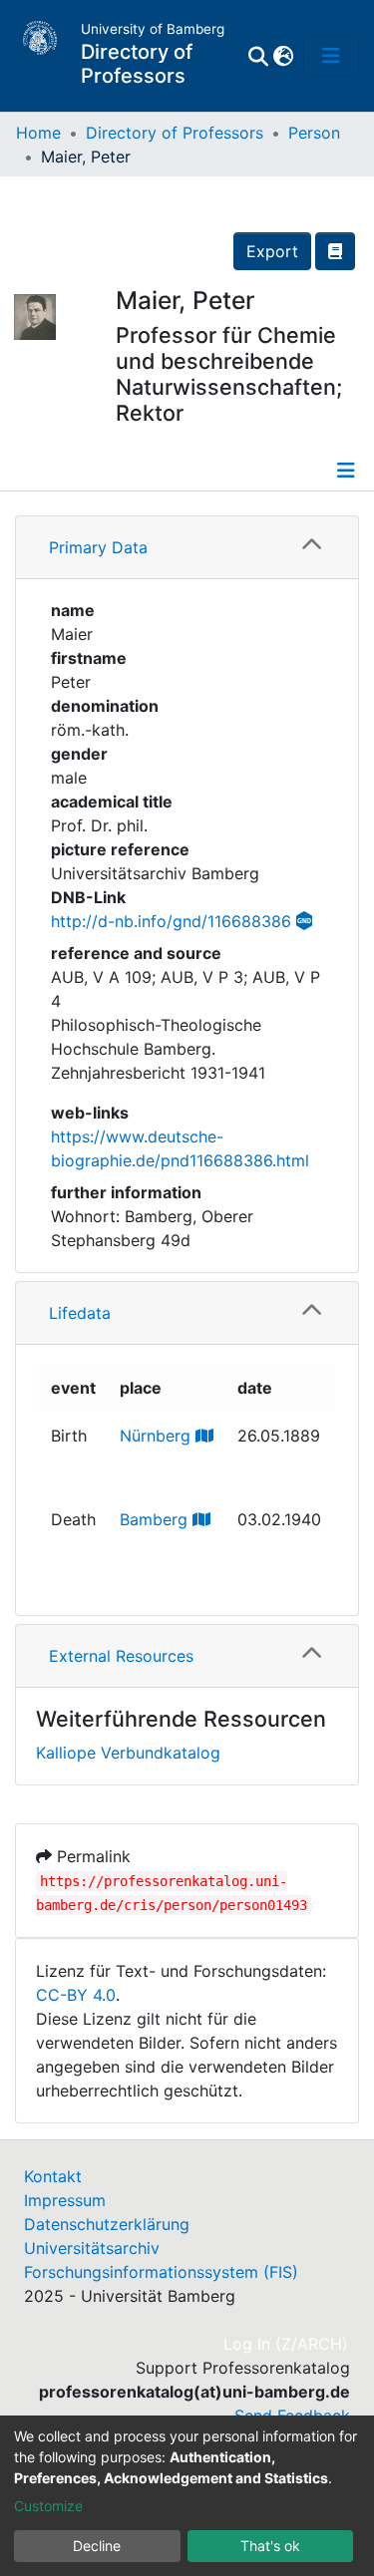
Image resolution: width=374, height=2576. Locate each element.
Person (314, 133)
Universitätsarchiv (92, 2248)
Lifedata (80, 1313)
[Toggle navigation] (331, 56)
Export (272, 251)
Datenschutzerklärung (107, 2224)
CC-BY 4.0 (76, 1995)
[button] (283, 56)
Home (38, 133)
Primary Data (98, 547)
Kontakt (53, 2176)
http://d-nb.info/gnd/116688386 (171, 921)
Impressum (65, 2200)
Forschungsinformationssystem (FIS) (161, 2272)
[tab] (187, 548)
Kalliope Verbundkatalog (128, 1753)
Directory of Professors (175, 133)
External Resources (121, 1656)
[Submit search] (258, 56)
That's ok (270, 2546)
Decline (97, 2546)
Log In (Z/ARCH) (287, 2344)
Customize (48, 2506)
